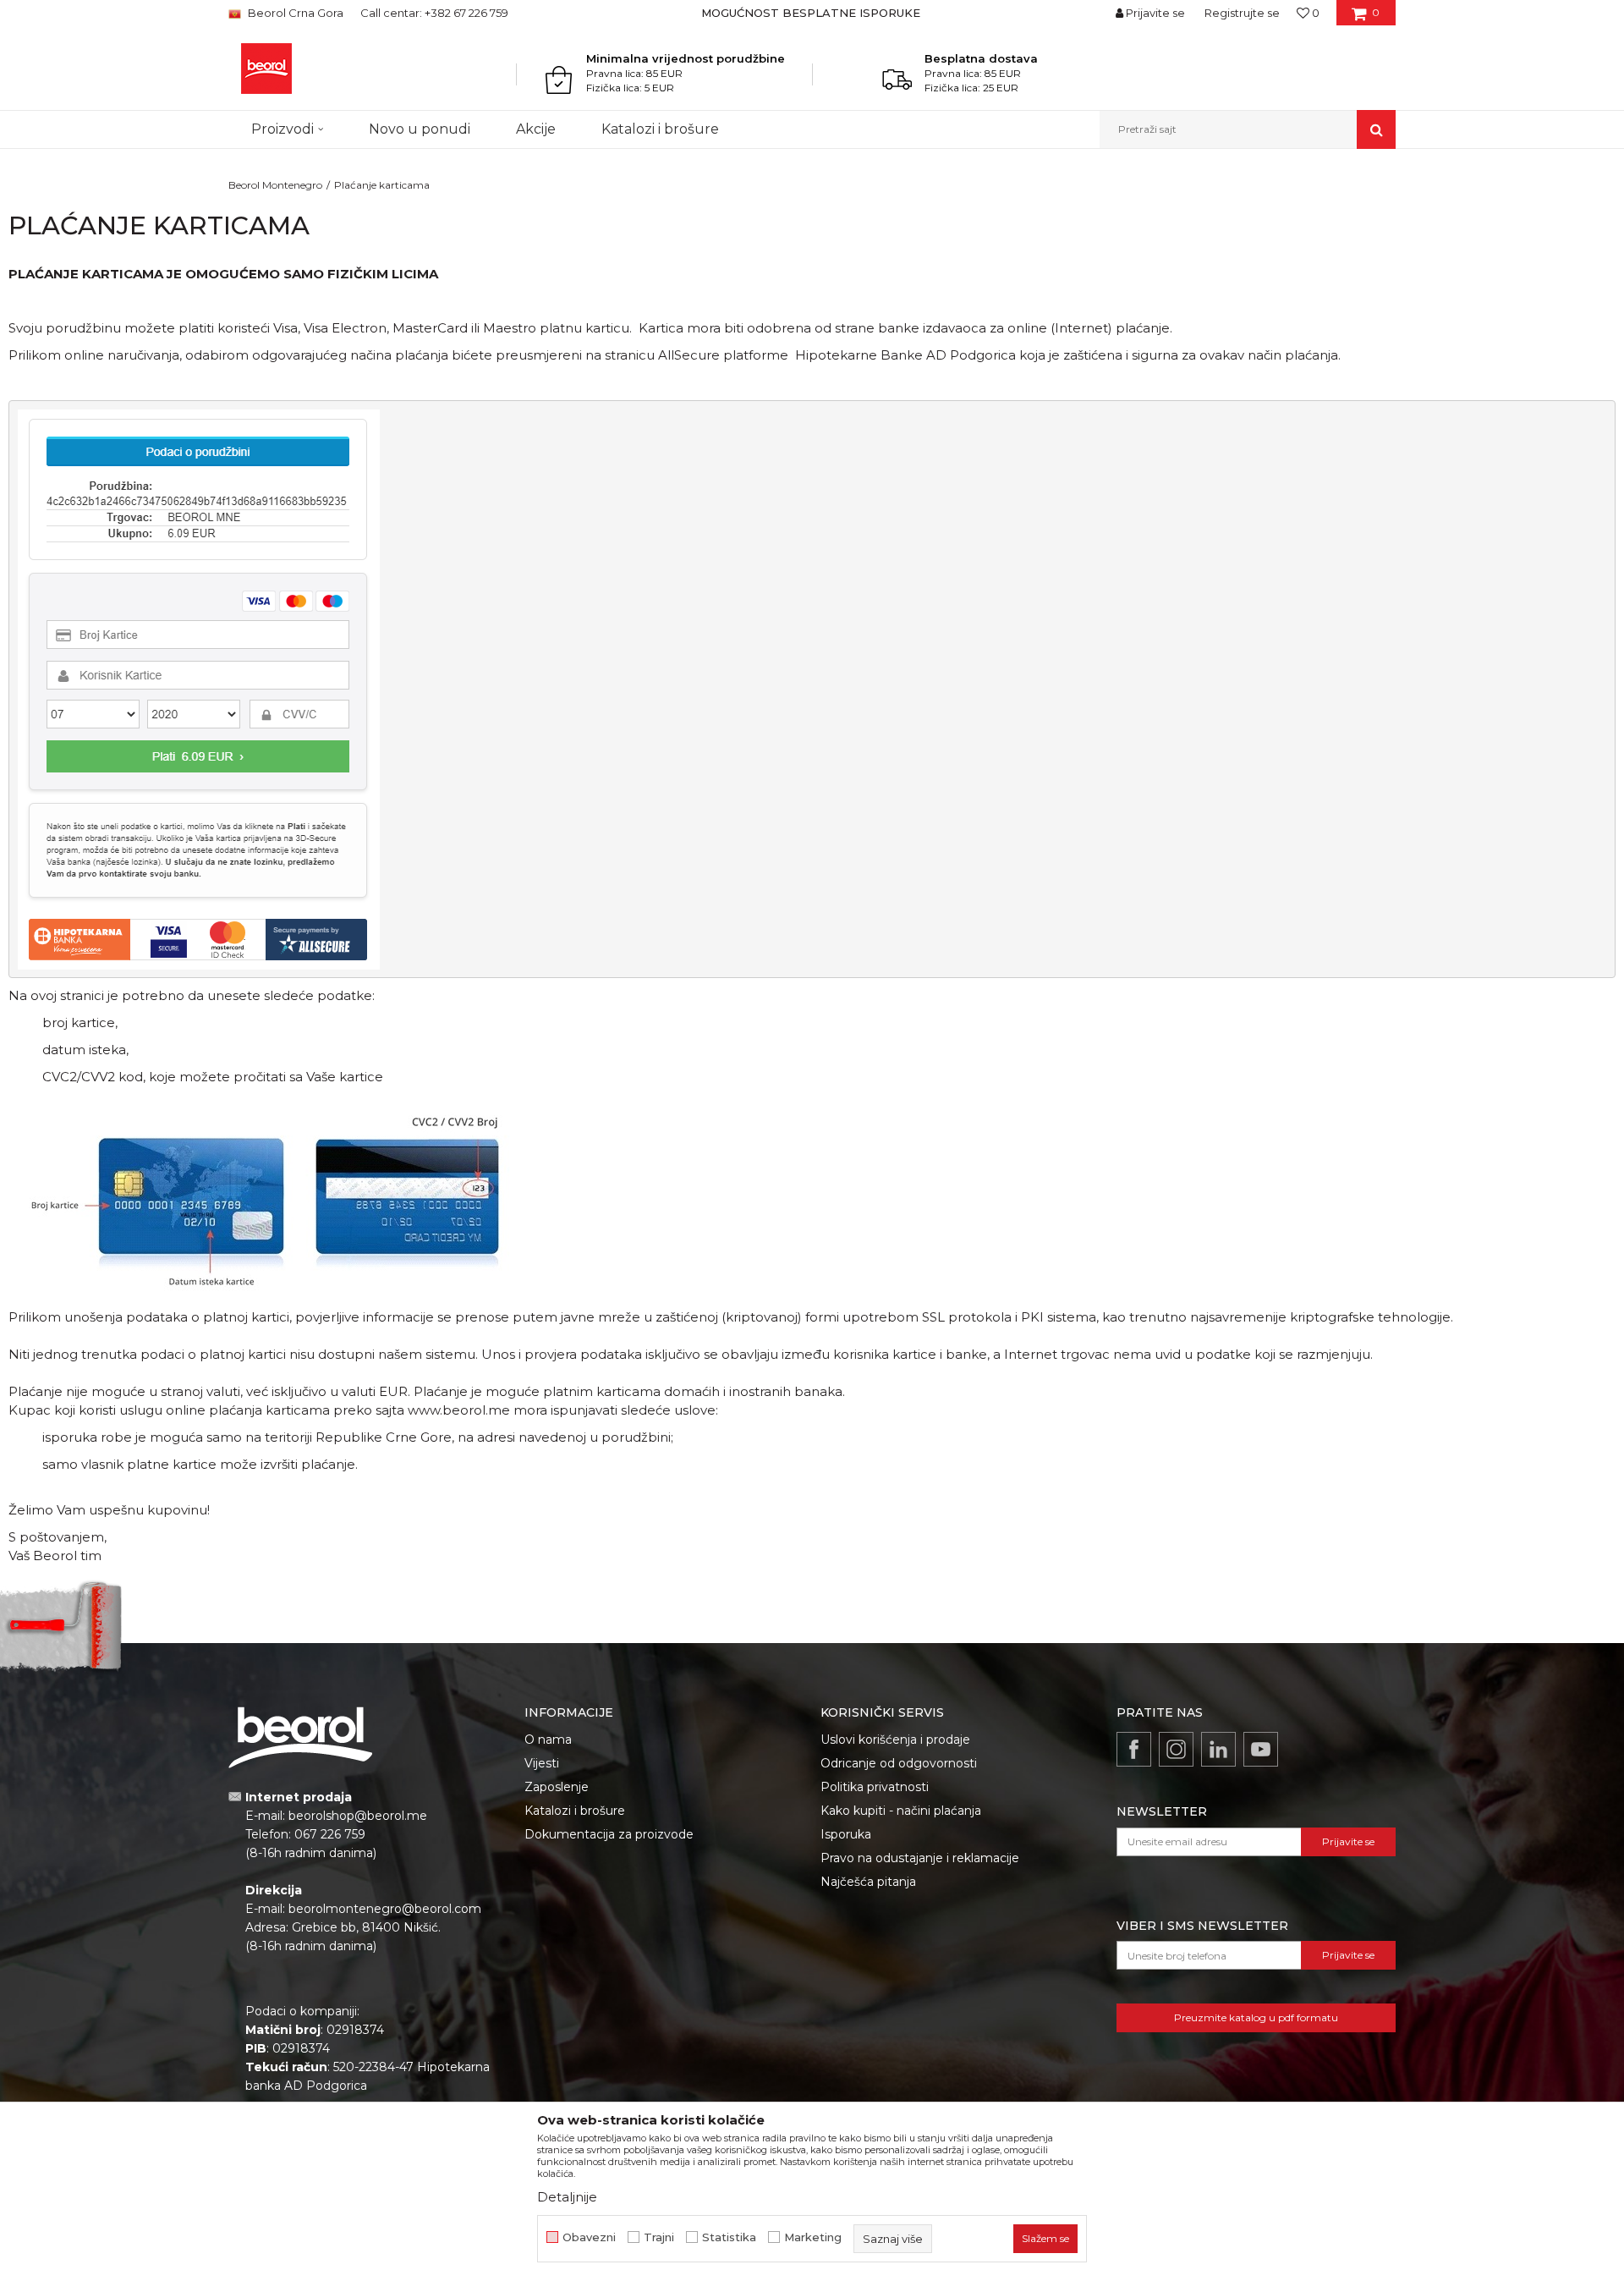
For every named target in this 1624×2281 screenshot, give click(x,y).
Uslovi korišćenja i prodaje (895, 1740)
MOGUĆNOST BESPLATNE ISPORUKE (811, 13)
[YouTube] (1261, 1749)
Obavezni (589, 2237)
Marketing (813, 2237)
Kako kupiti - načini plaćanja (901, 1811)
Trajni (659, 2237)
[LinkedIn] (1218, 1749)
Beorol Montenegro (275, 185)
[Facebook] (1134, 1749)
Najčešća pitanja (868, 1882)
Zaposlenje (557, 1787)
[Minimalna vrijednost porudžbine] (563, 80)
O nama (548, 1740)
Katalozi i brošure (575, 1811)
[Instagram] (1176, 1749)
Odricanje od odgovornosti (899, 1763)
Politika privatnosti (875, 1787)
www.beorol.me (459, 1410)
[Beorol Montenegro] (266, 69)
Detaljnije (567, 2197)
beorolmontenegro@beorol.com (385, 1909)
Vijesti (542, 1763)
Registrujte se (1242, 13)
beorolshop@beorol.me (358, 1816)
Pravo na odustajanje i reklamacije (920, 1858)
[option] (812, 13)
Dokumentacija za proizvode (609, 1834)
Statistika (729, 2237)
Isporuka (846, 1834)
